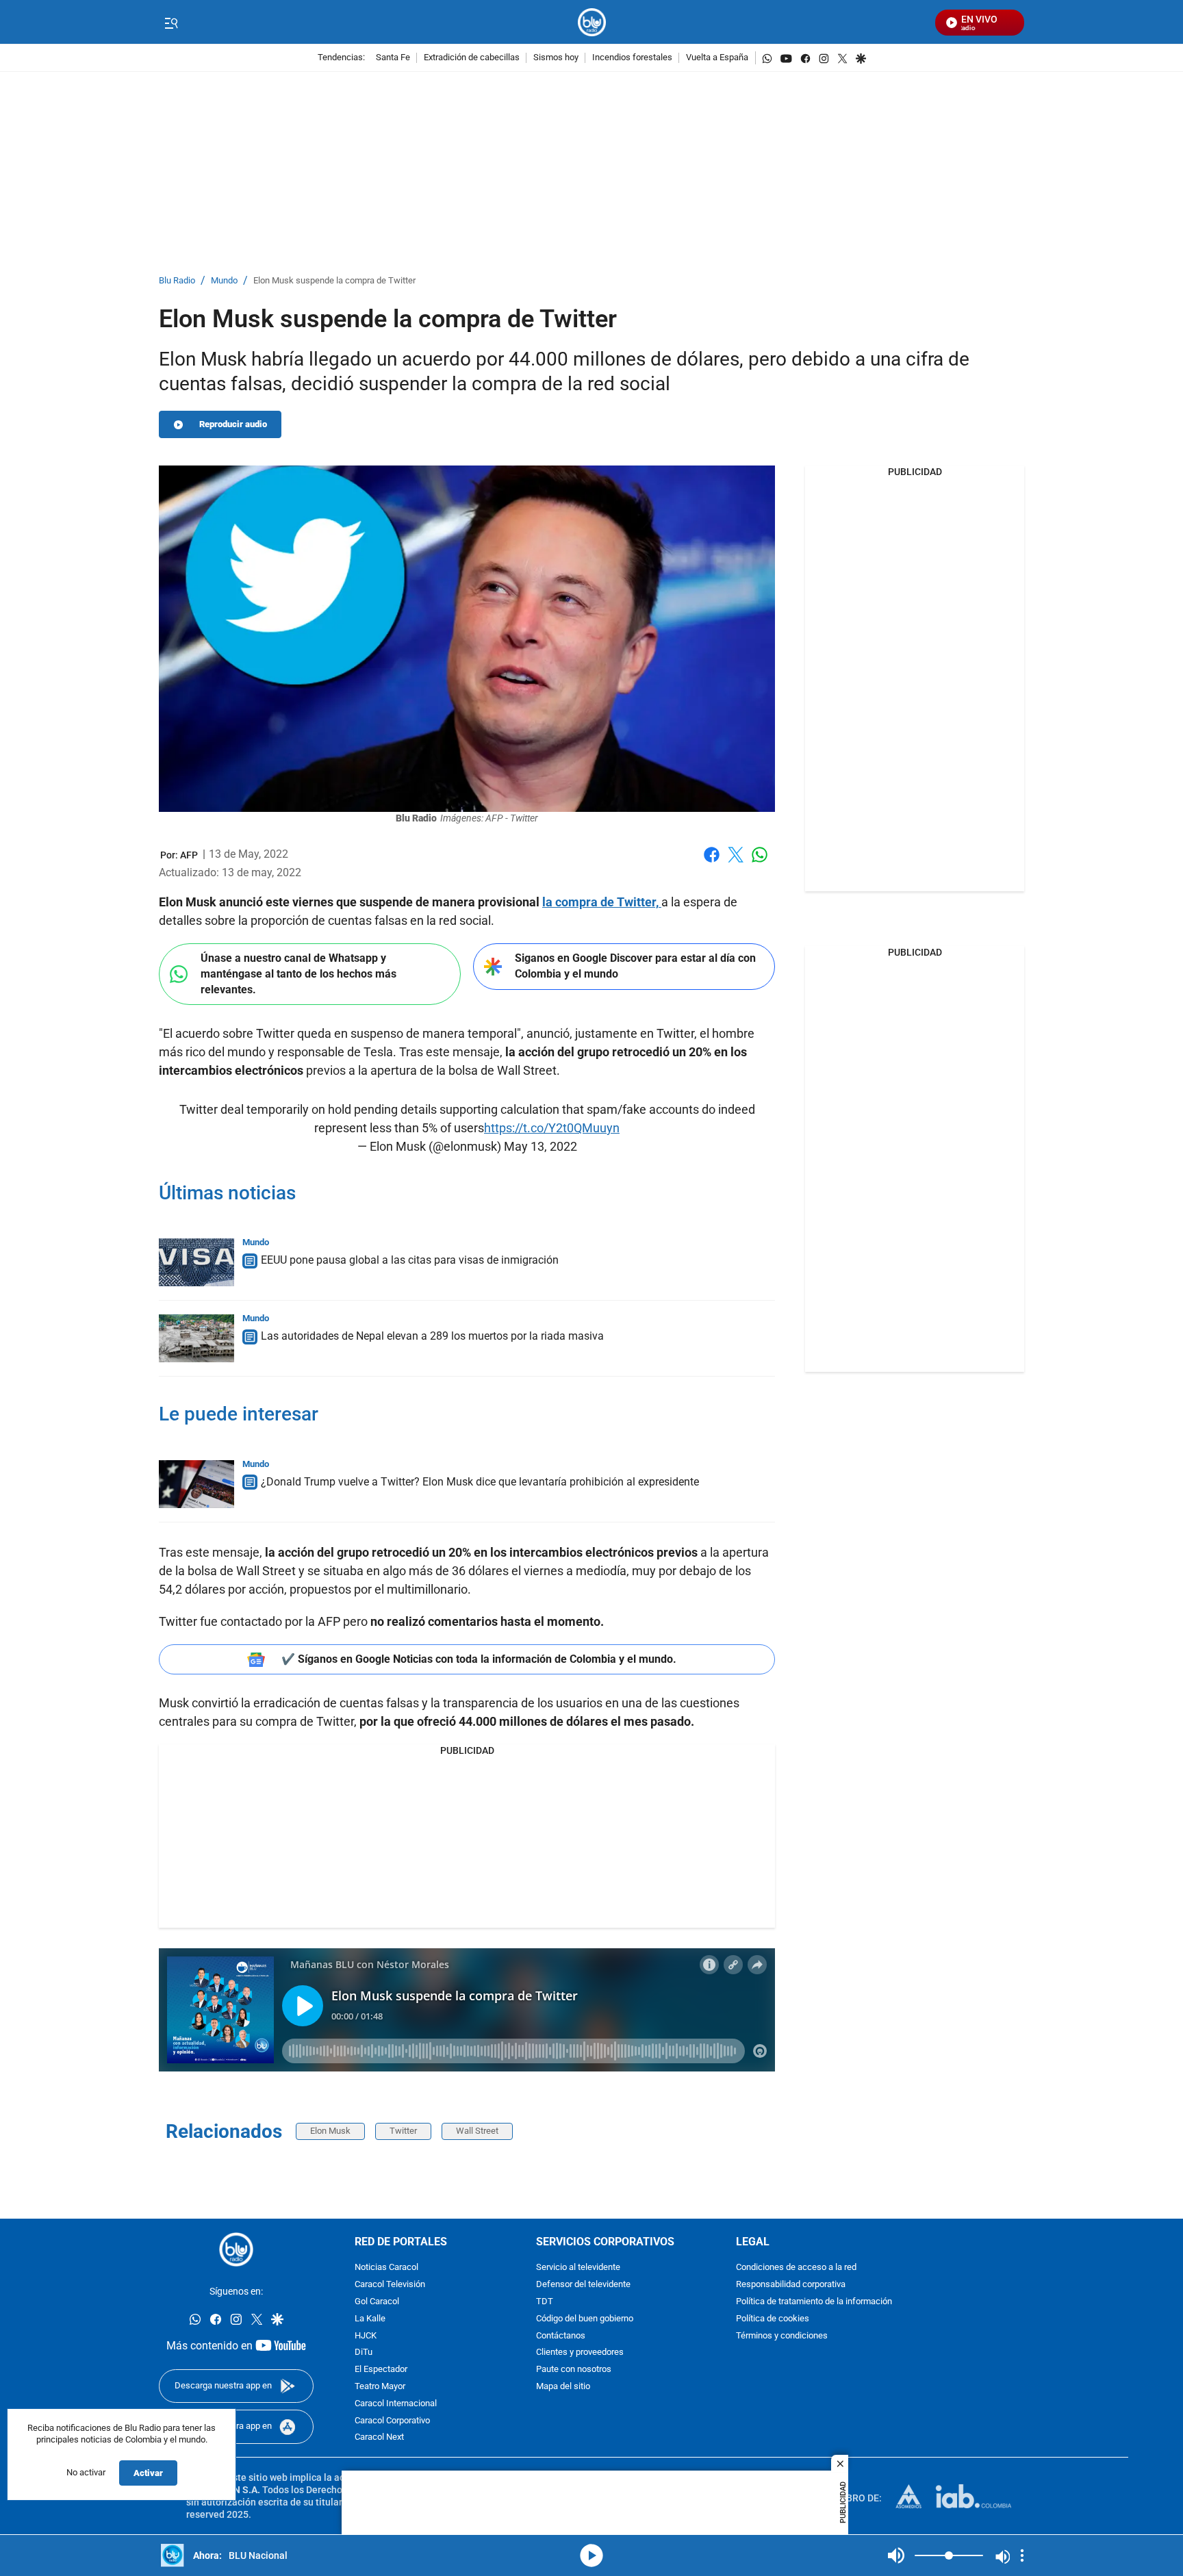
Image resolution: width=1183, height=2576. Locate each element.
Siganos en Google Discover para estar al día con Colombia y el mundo (635, 966)
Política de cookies (773, 2319)
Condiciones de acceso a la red (796, 2268)
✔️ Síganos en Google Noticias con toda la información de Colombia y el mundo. (479, 1659)
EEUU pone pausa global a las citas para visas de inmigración (410, 1260)
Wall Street (477, 2131)
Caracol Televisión (390, 2285)
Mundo (224, 281)
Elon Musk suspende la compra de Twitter (334, 281)
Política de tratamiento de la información (814, 2302)
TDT (545, 2302)
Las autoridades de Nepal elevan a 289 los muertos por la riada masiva (432, 1336)
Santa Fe (393, 58)
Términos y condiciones (782, 2336)
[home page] (592, 22)
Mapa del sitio (563, 2387)
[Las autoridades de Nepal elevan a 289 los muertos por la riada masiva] (196, 1338)
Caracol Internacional (396, 2404)
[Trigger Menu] (171, 23)
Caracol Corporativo (392, 2421)
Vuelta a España (717, 58)
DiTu (364, 2353)
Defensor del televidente (583, 2285)
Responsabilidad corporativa (791, 2285)
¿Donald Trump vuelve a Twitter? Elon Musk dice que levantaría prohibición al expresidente (480, 1482)
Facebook (712, 863)
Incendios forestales (632, 58)
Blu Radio (177, 281)
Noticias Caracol (386, 2268)
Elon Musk (330, 2131)
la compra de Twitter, (602, 902)
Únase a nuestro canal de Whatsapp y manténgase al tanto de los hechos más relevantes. (298, 973)
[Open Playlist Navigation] (1022, 2555)
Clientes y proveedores (580, 2353)
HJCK (366, 2336)
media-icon (591, 2555)
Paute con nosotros (574, 2370)
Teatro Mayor (380, 2387)
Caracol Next (379, 2438)
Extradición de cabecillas (472, 58)
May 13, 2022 (540, 1146)
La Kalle (370, 2319)
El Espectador (381, 2370)
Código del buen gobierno (585, 2319)
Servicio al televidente (578, 2268)
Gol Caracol (377, 2302)
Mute (896, 2555)
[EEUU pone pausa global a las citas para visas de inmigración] (196, 1262)
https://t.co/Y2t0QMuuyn (552, 1128)
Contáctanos (561, 2336)
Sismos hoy (556, 58)
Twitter (403, 2131)
